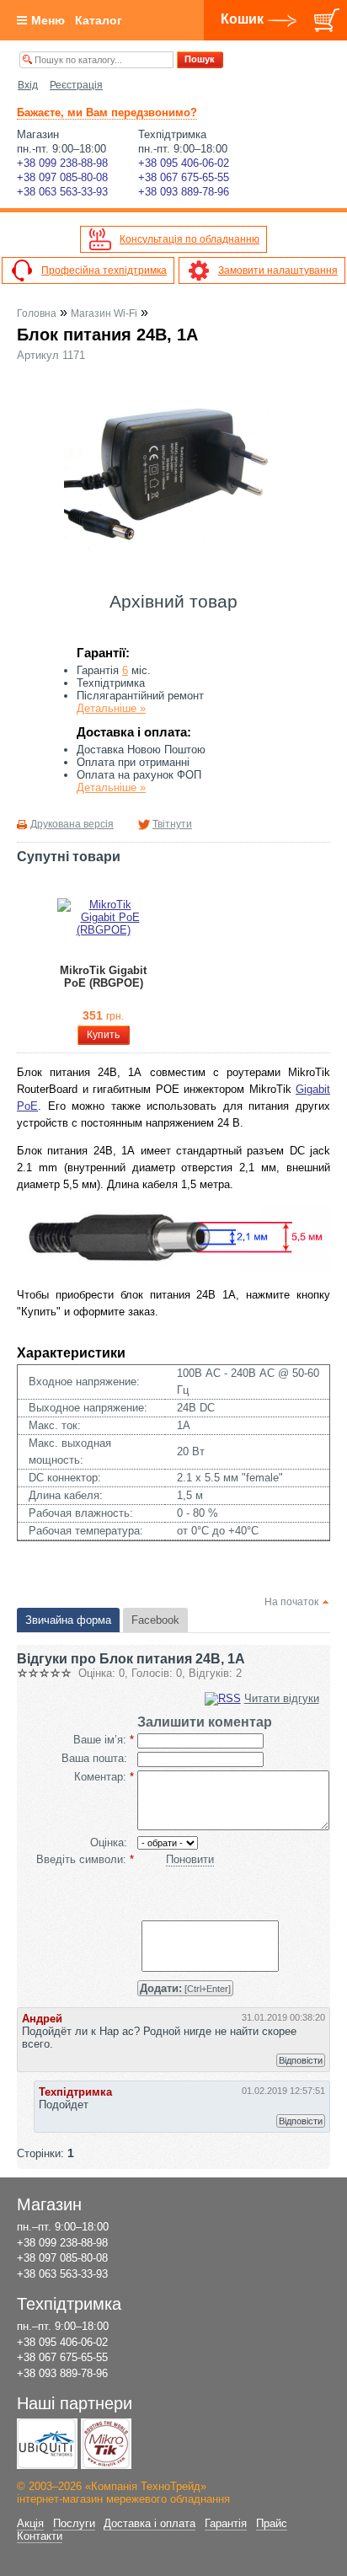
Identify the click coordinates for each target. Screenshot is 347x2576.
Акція (30, 2523)
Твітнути (172, 824)
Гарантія (226, 2523)
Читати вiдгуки (282, 1698)
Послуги (74, 2523)
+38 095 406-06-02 (184, 163)
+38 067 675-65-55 (184, 177)
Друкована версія (72, 824)
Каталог (99, 20)
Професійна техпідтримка (104, 270)
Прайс (272, 2523)
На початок (291, 1602)
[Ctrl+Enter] (185, 1988)
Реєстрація (76, 85)
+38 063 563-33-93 (62, 192)
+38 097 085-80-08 (62, 177)
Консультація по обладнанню (190, 239)
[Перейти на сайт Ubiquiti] (47, 2444)
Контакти (40, 2536)
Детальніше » (111, 708)
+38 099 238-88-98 (62, 163)
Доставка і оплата (149, 2523)
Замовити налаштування (278, 270)
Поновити (190, 1859)
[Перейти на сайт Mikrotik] (106, 2444)
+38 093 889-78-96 (184, 192)
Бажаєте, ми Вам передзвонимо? (107, 112)
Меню (48, 20)
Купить (103, 1035)
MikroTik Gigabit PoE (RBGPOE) (103, 977)
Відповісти (301, 2060)
